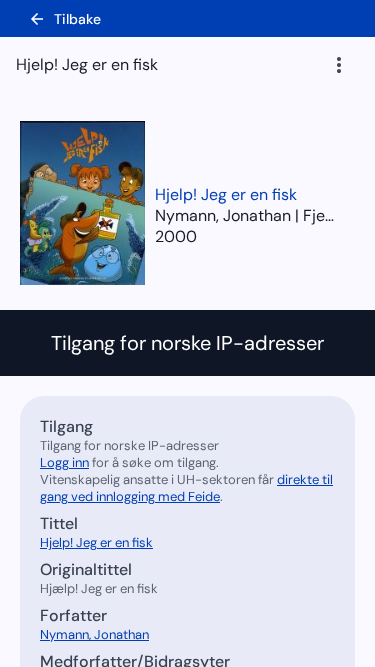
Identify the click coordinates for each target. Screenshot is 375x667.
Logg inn (64, 462)
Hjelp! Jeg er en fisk (226, 194)
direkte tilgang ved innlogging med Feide (186, 488)
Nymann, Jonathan (94, 634)
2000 (176, 236)
